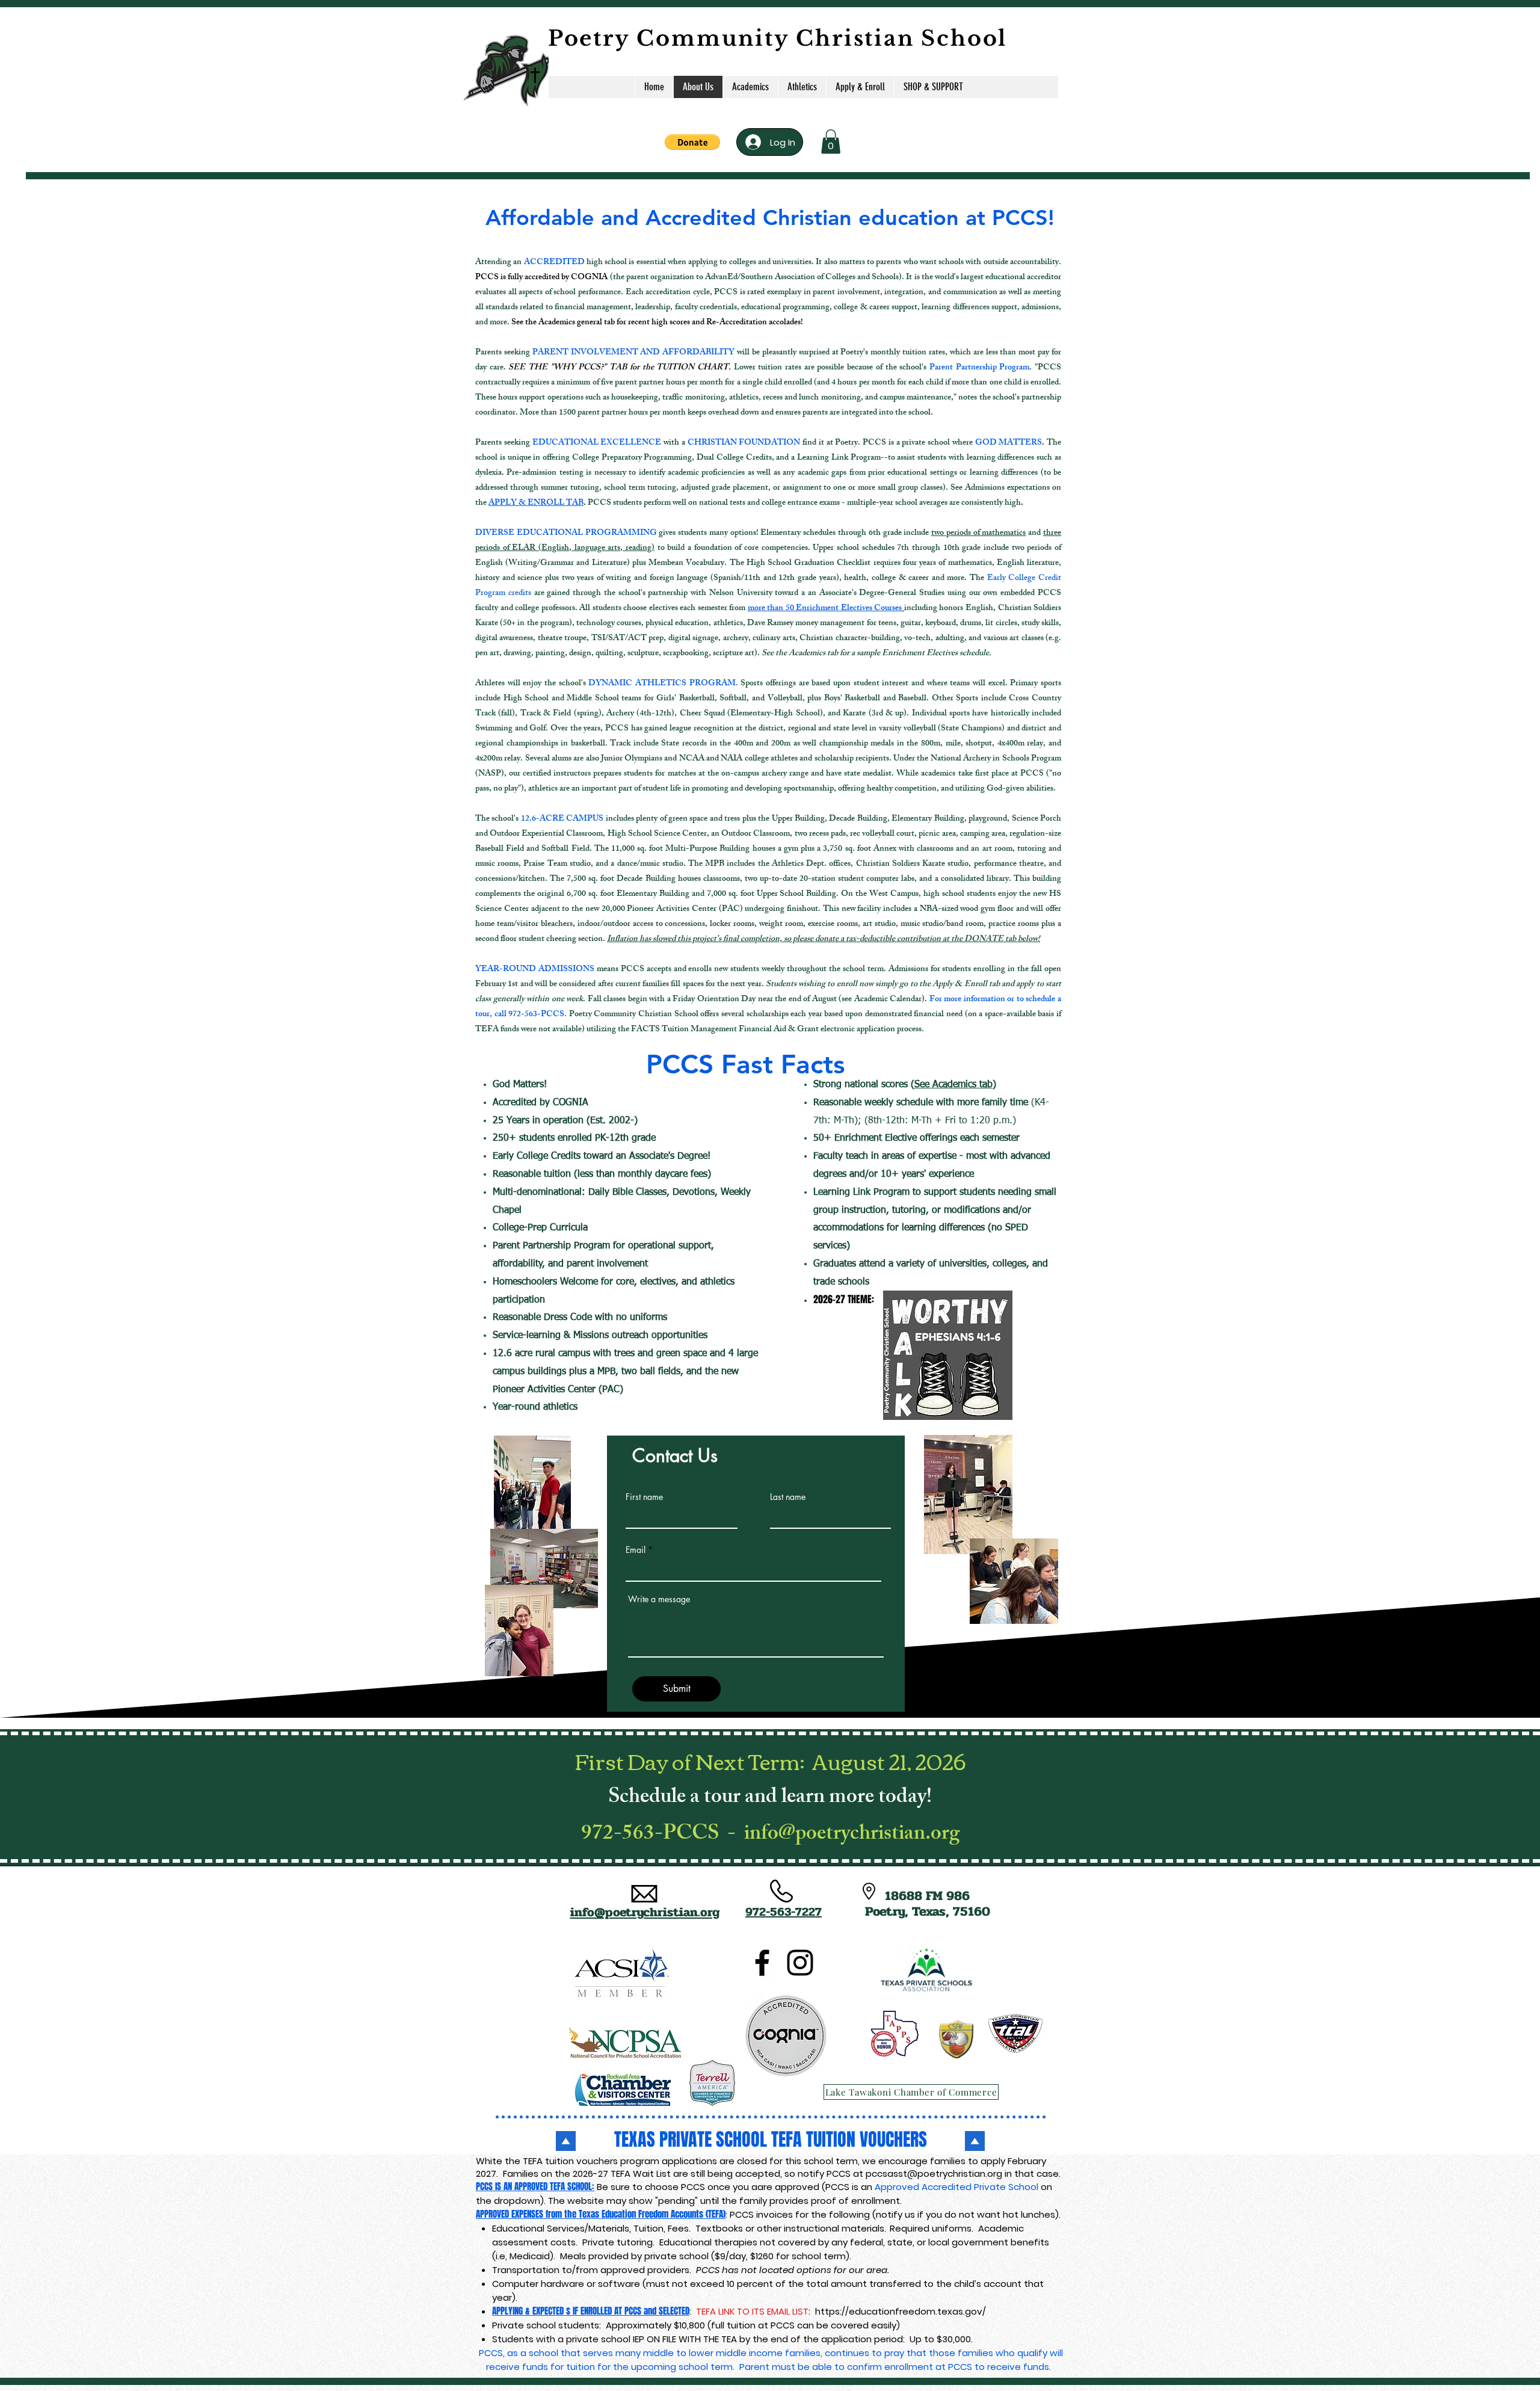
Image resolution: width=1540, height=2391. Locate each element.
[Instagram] (800, 1963)
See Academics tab (953, 1085)
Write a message (659, 1599)
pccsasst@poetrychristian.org (934, 2173)
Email (636, 1550)
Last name (788, 1497)
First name (644, 1497)
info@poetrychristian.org (852, 1835)
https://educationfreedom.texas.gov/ (901, 2311)
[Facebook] (762, 1963)
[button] (692, 142)
